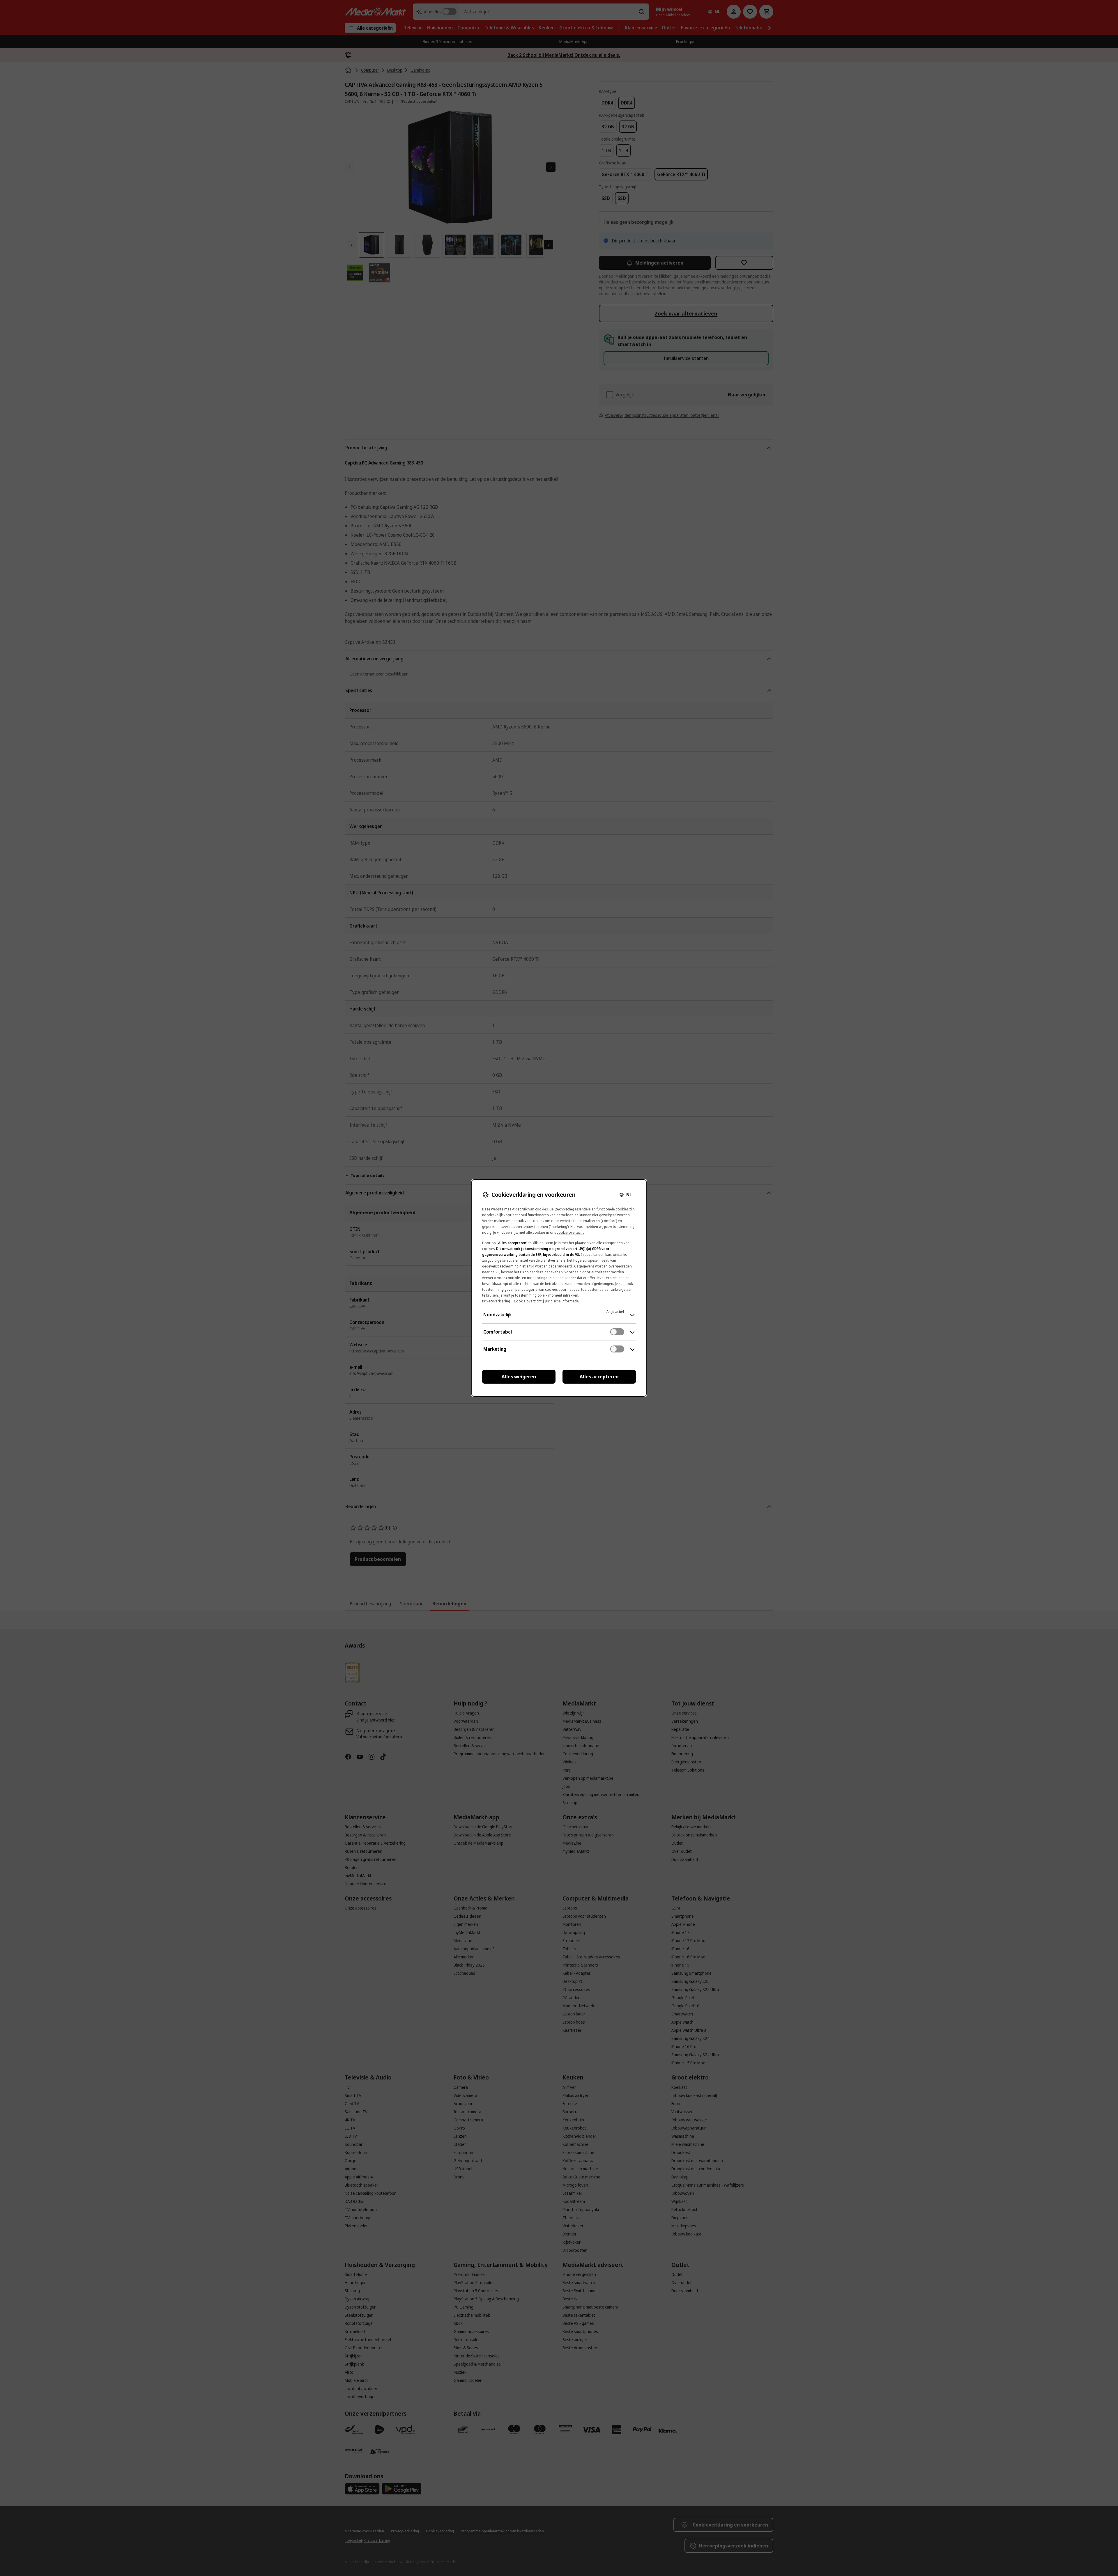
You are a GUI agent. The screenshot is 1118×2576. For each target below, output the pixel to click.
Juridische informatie (562, 1301)
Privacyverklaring (496, 1301)
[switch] (617, 1332)
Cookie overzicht (528, 1301)
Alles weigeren (519, 1377)
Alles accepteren (599, 1377)
